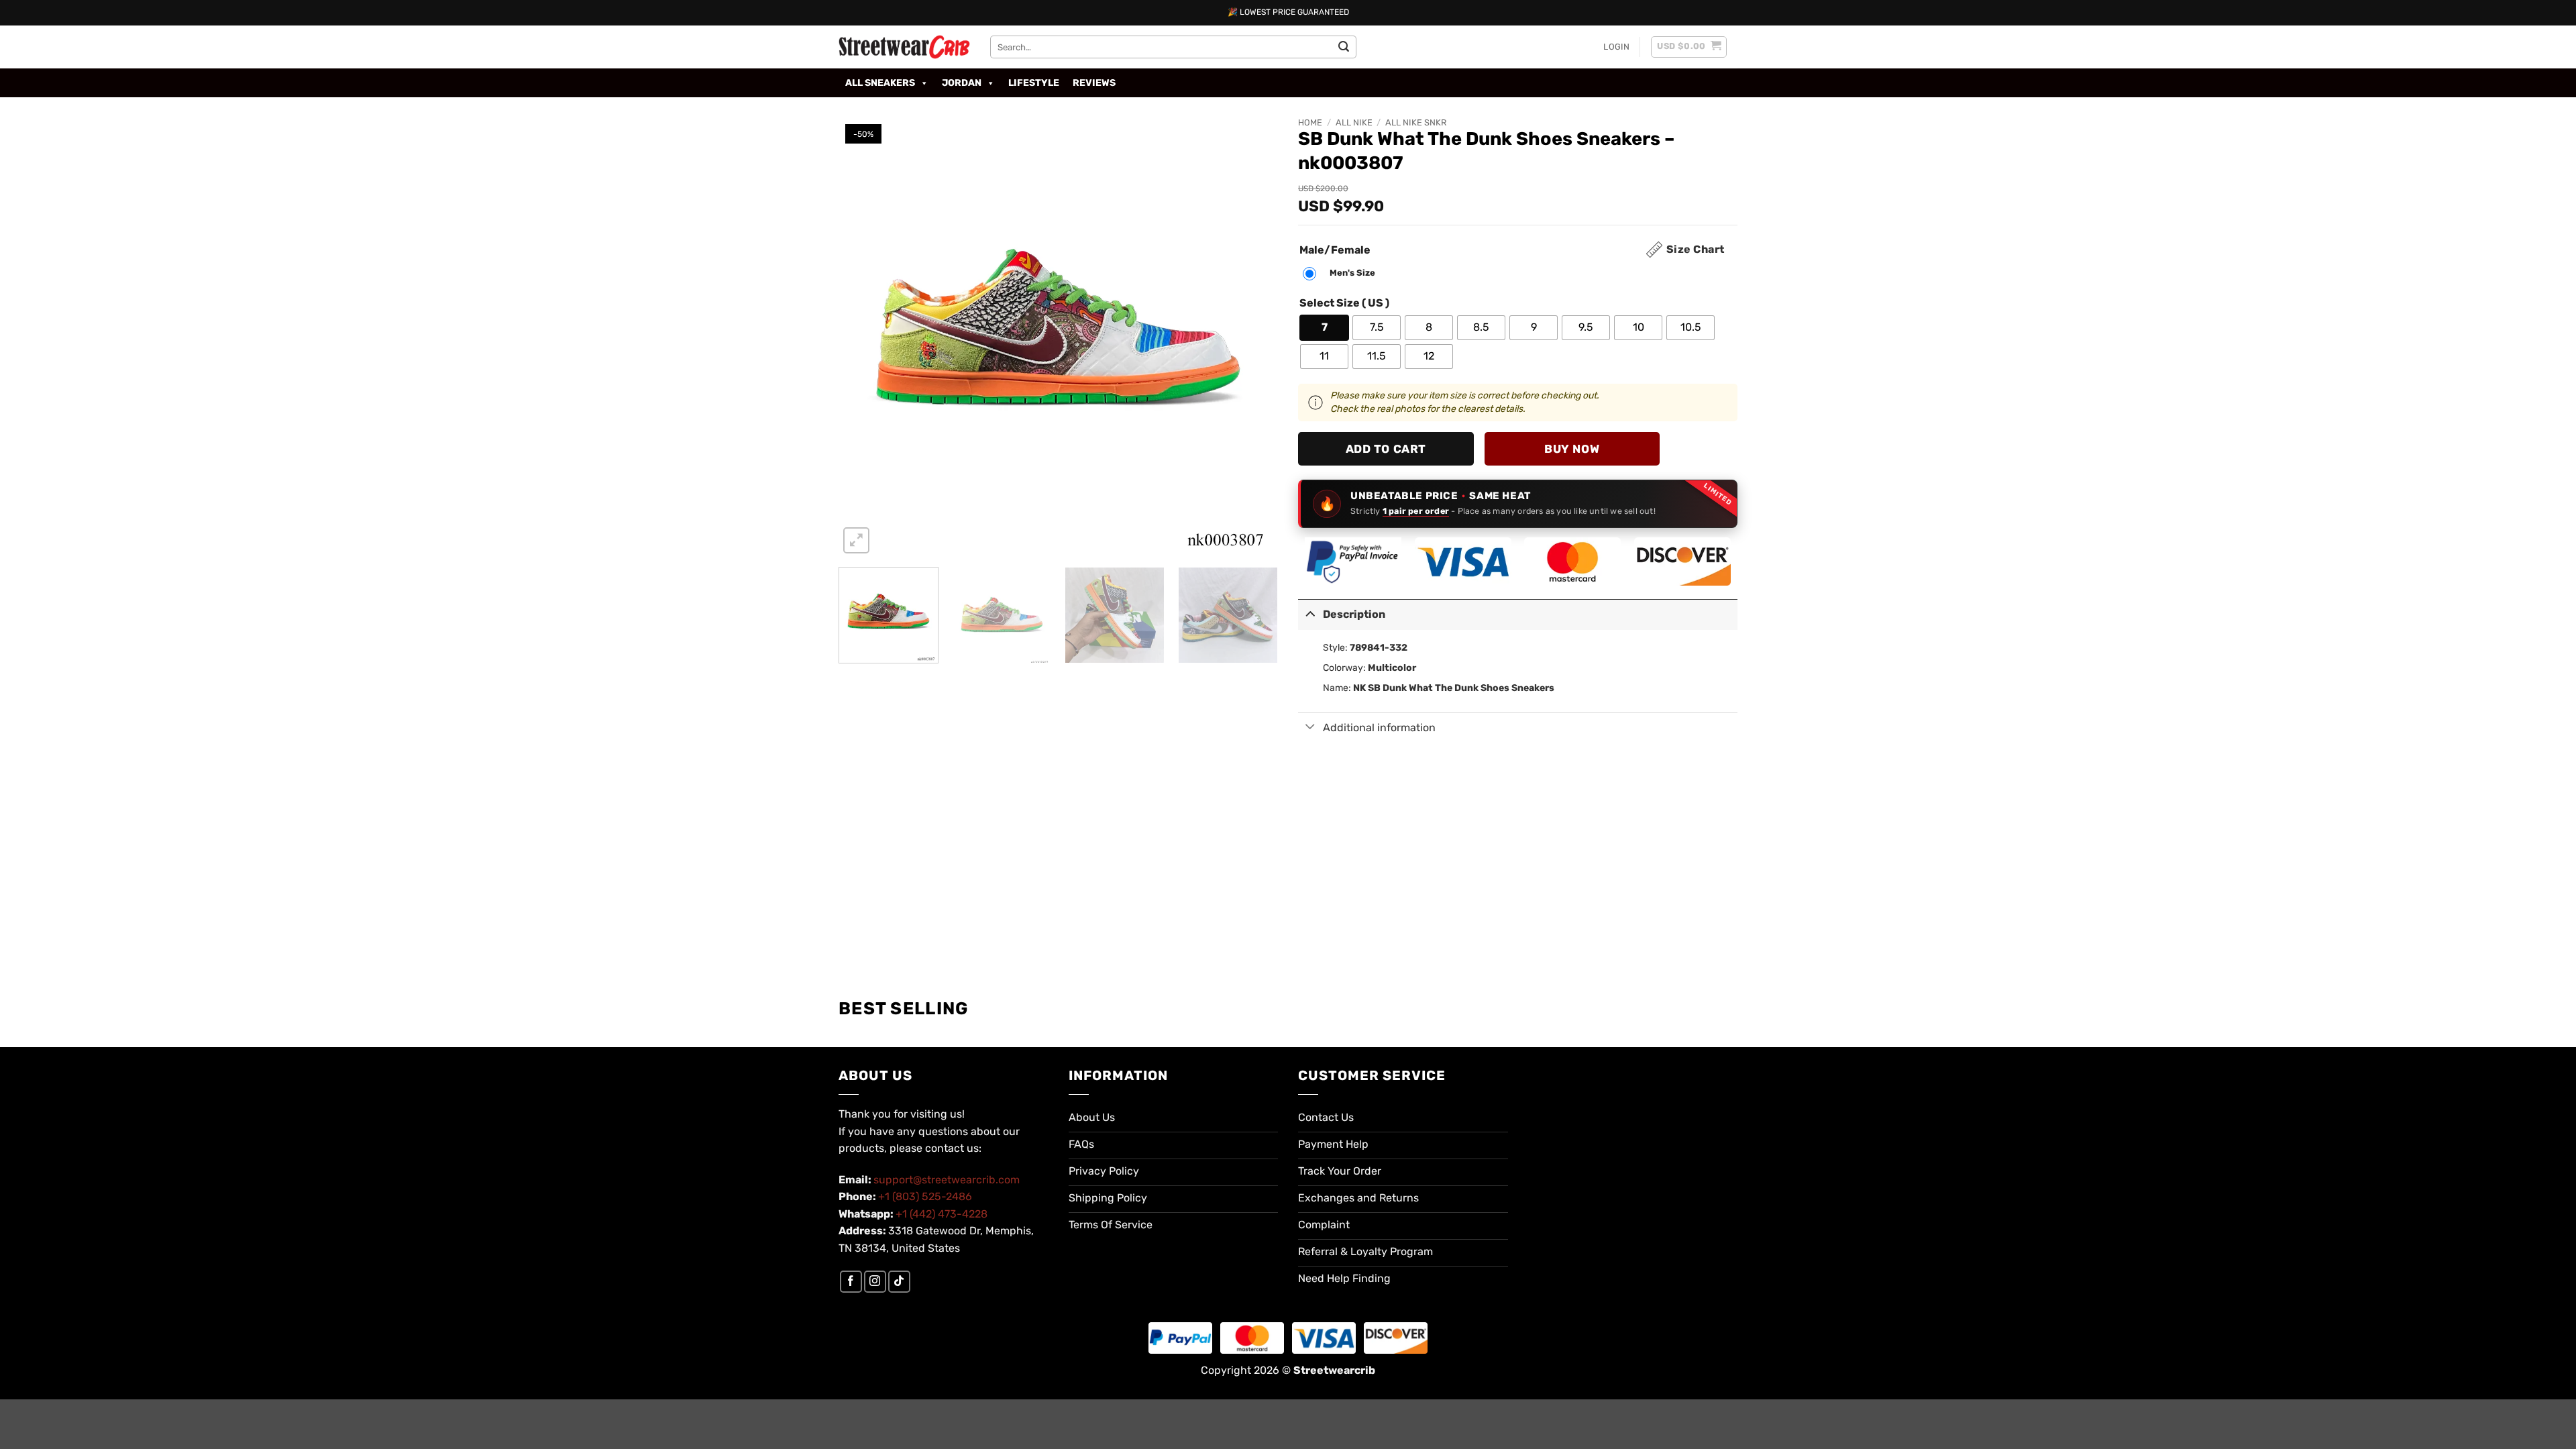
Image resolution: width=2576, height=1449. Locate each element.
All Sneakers (880, 83)
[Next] (1252, 337)
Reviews (1094, 83)
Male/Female (1335, 251)
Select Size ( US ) (1344, 304)
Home (1310, 122)
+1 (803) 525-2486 (925, 1196)
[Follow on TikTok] (899, 1282)
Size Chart (1696, 249)
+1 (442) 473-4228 (942, 1214)
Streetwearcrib (1334, 1370)
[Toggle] (1310, 613)
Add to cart (1386, 449)
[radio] (1342, 274)
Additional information (1379, 728)
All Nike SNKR (1416, 122)
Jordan (962, 83)
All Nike (1354, 122)
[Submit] (1344, 47)
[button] (1616, 47)
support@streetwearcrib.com (947, 1180)
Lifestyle (1034, 83)
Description (1354, 614)
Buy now (1572, 449)
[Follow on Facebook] (851, 1282)
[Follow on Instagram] (875, 1282)
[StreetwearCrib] (904, 47)
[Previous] (864, 337)
